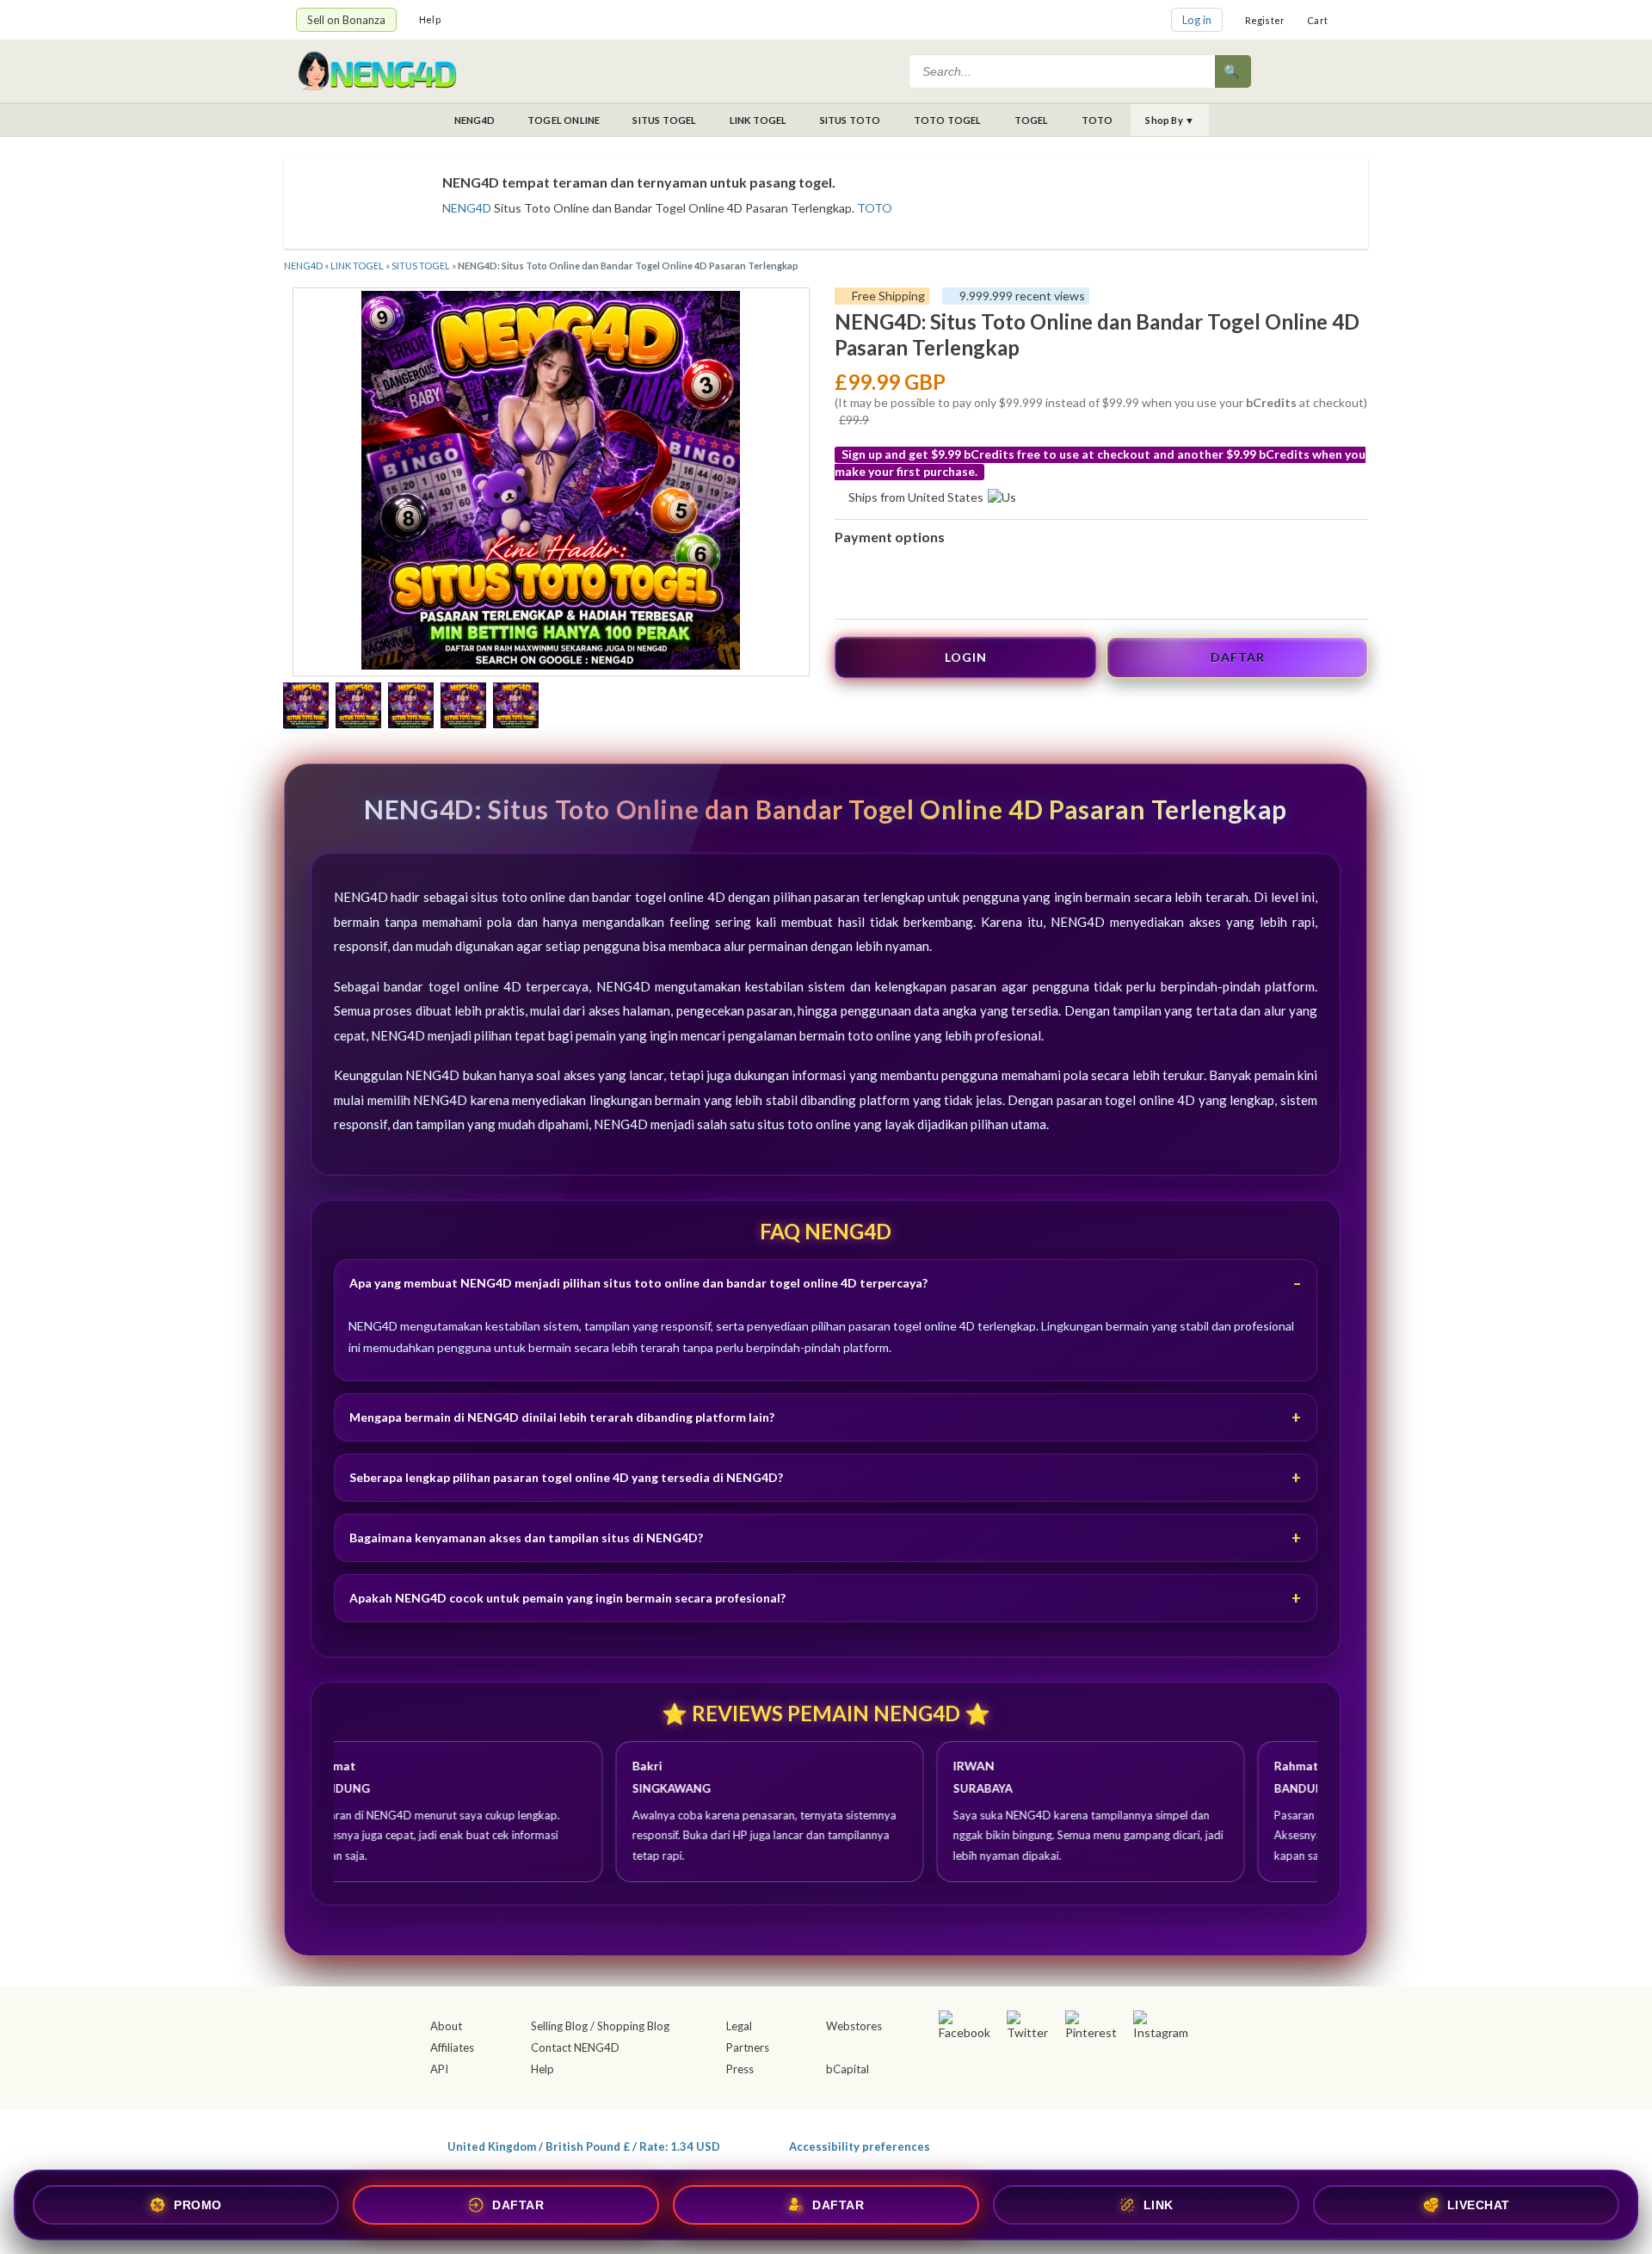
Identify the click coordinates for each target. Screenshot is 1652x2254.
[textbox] (1063, 71)
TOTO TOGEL (948, 120)
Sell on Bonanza (346, 20)
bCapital (848, 2069)
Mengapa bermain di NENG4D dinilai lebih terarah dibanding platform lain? (562, 1417)
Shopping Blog (633, 2026)
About (446, 2026)
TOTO (1097, 120)
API (439, 2069)
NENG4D (475, 120)
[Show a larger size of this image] (306, 707)
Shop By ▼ (1170, 120)
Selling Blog (559, 2026)
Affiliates (452, 2047)
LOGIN (966, 657)
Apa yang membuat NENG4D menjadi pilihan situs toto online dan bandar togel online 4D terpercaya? (638, 1283)
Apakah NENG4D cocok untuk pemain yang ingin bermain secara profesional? (567, 1598)
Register (1265, 20)
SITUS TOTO (851, 120)
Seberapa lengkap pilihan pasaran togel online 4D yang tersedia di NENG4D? (566, 1477)
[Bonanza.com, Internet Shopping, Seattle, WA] (1106, 2143)
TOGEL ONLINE (564, 120)
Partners (748, 2047)
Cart (1317, 20)
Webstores (854, 2026)
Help (430, 19)
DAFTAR (1238, 657)
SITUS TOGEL (664, 120)
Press (740, 2069)
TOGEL (1032, 120)
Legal (739, 2026)
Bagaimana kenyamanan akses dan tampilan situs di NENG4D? (526, 1538)
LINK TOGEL (758, 120)
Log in (1197, 20)
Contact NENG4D (575, 2047)
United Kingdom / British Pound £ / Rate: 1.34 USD (584, 2146)
